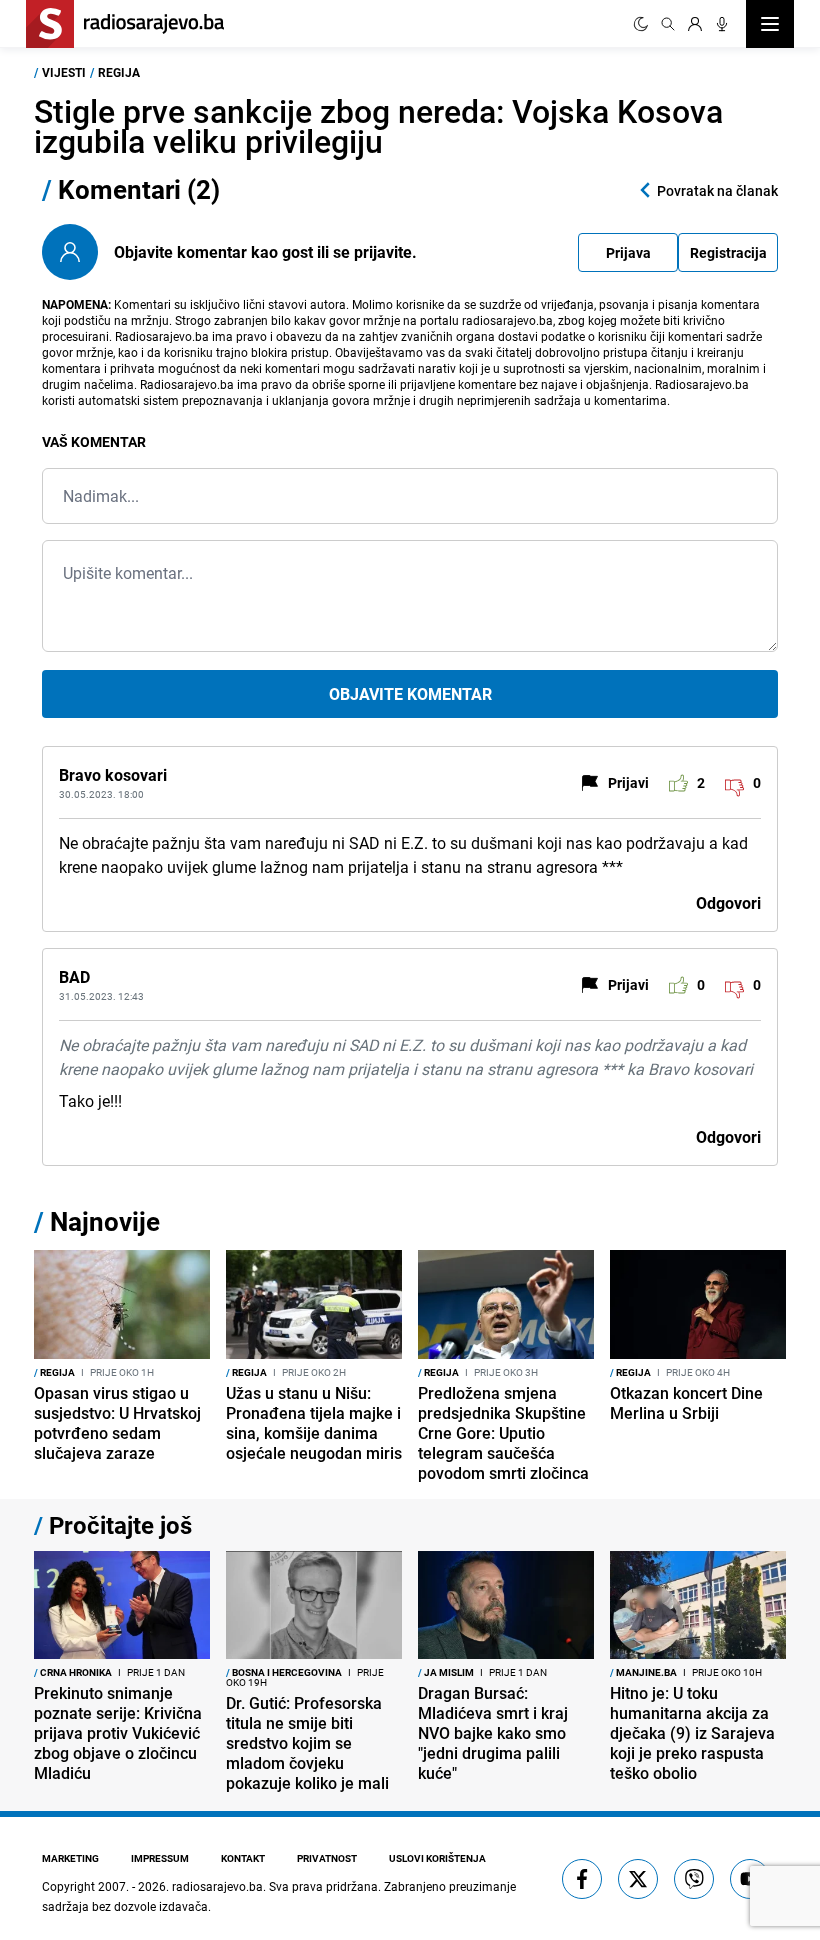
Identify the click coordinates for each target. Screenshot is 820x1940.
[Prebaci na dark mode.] (641, 24)
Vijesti (64, 72)
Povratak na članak (717, 190)
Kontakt (243, 1858)
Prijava (628, 252)
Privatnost (327, 1858)
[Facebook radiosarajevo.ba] (582, 1879)
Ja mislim (446, 1672)
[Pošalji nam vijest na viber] (694, 1879)
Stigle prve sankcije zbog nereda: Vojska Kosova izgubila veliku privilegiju (378, 125)
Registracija (728, 252)
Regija (119, 72)
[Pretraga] (668, 24)
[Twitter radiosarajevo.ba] (638, 1879)
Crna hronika (73, 1672)
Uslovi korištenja (437, 1858)
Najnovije (105, 1221)
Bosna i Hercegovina (284, 1672)
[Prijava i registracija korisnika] (695, 24)
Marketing (70, 1858)
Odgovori (728, 903)
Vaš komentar (94, 441)
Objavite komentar (410, 694)
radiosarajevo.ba (217, 1886)
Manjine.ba (643, 1672)
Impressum (160, 1858)
